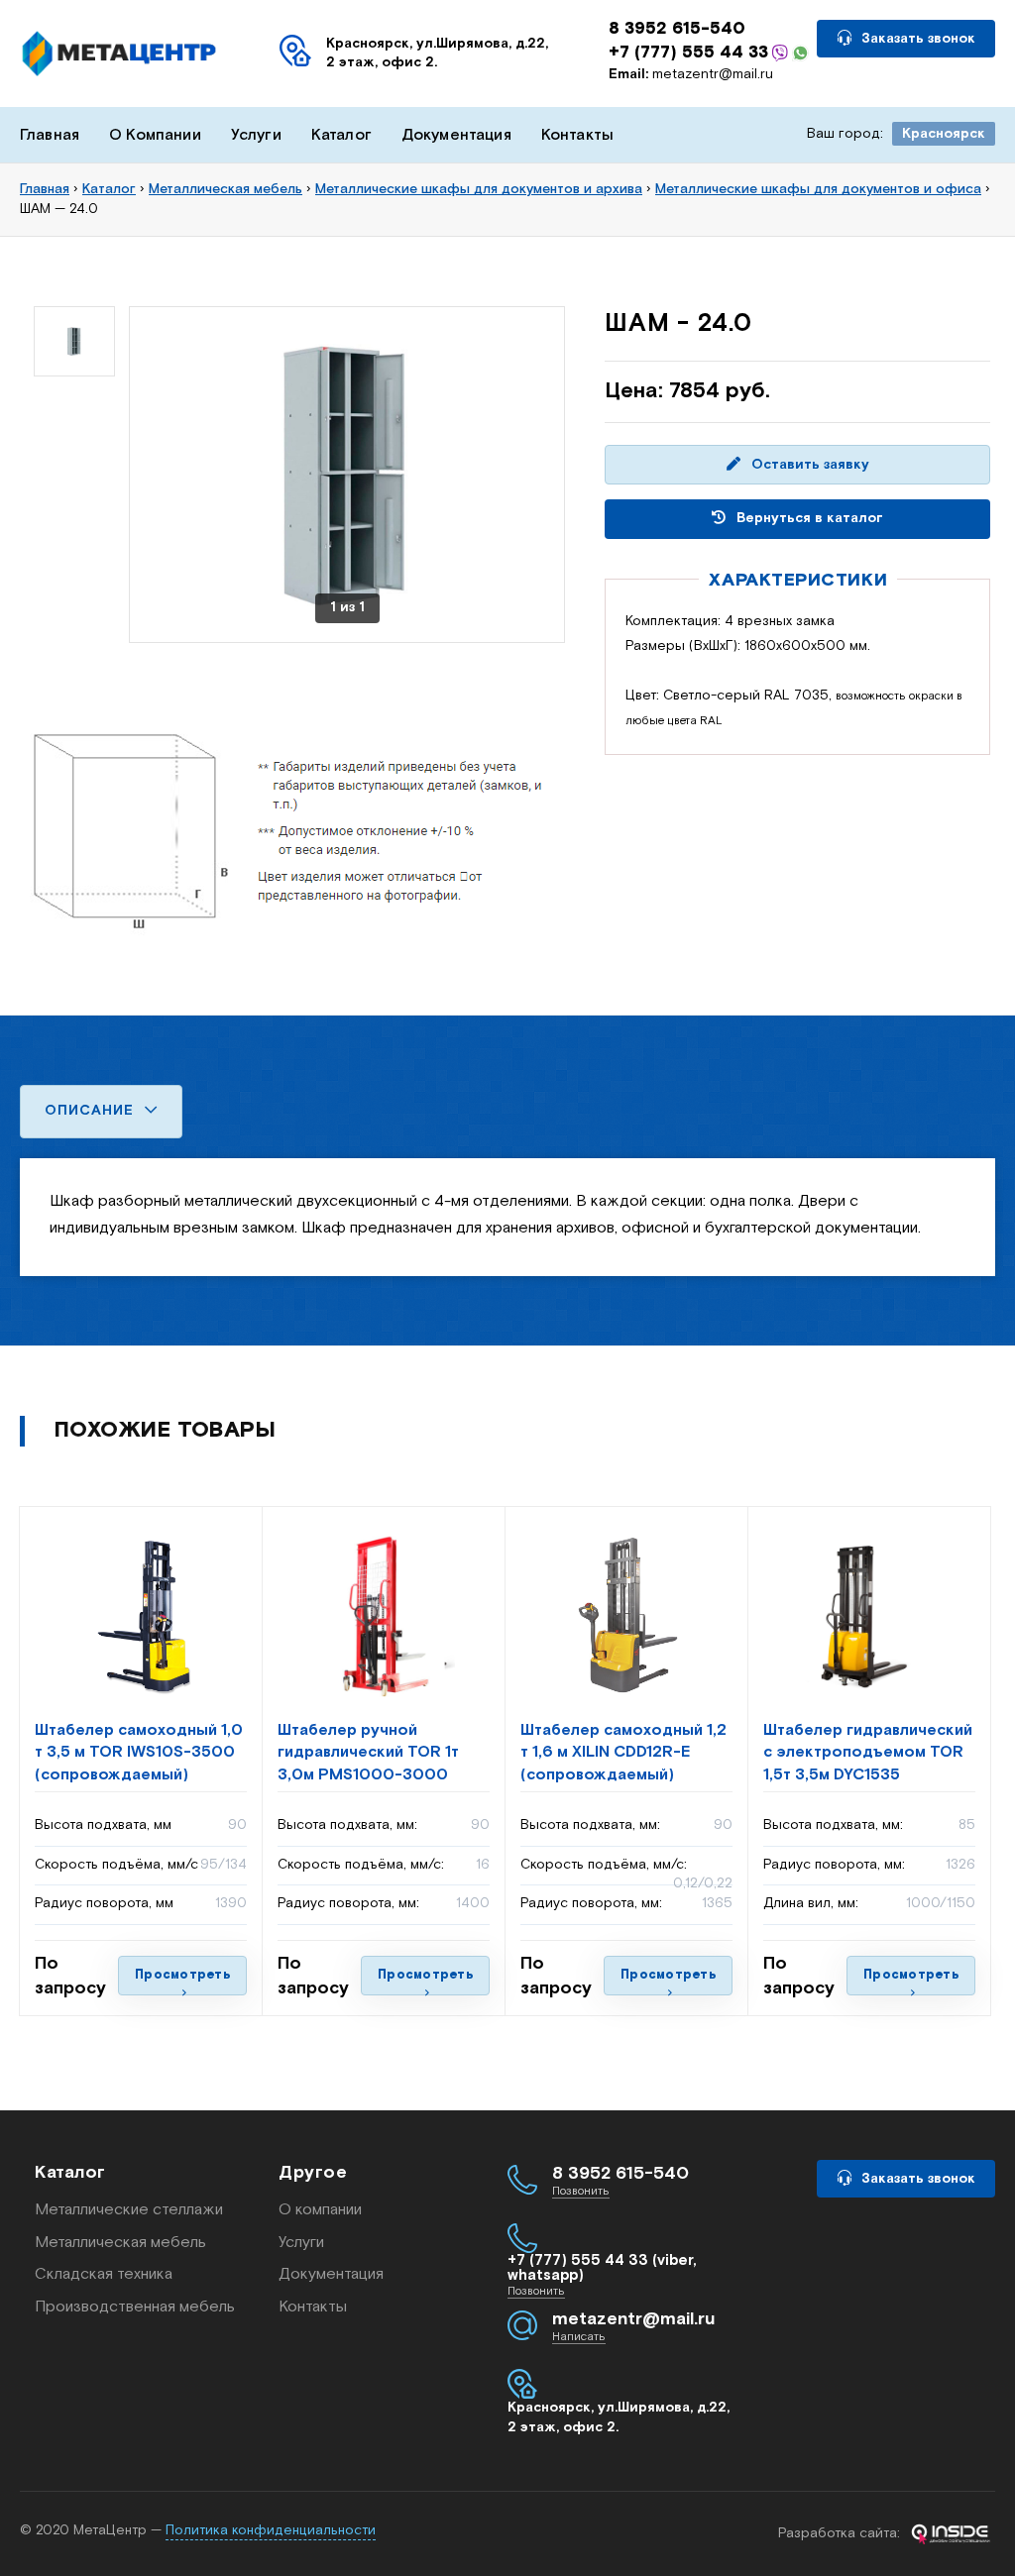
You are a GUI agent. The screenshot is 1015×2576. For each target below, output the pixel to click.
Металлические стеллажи (129, 2210)
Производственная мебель (135, 2307)
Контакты (577, 135)
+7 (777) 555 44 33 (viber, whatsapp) (602, 2268)
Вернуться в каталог (808, 518)
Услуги (256, 135)
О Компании (155, 135)
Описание (92, 1111)
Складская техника (104, 2274)
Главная (50, 135)
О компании (320, 2210)
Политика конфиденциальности (271, 2530)
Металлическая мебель (120, 2243)
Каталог (341, 135)
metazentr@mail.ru (691, 74)
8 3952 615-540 (677, 29)
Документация (456, 135)
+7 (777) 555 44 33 (688, 53)
